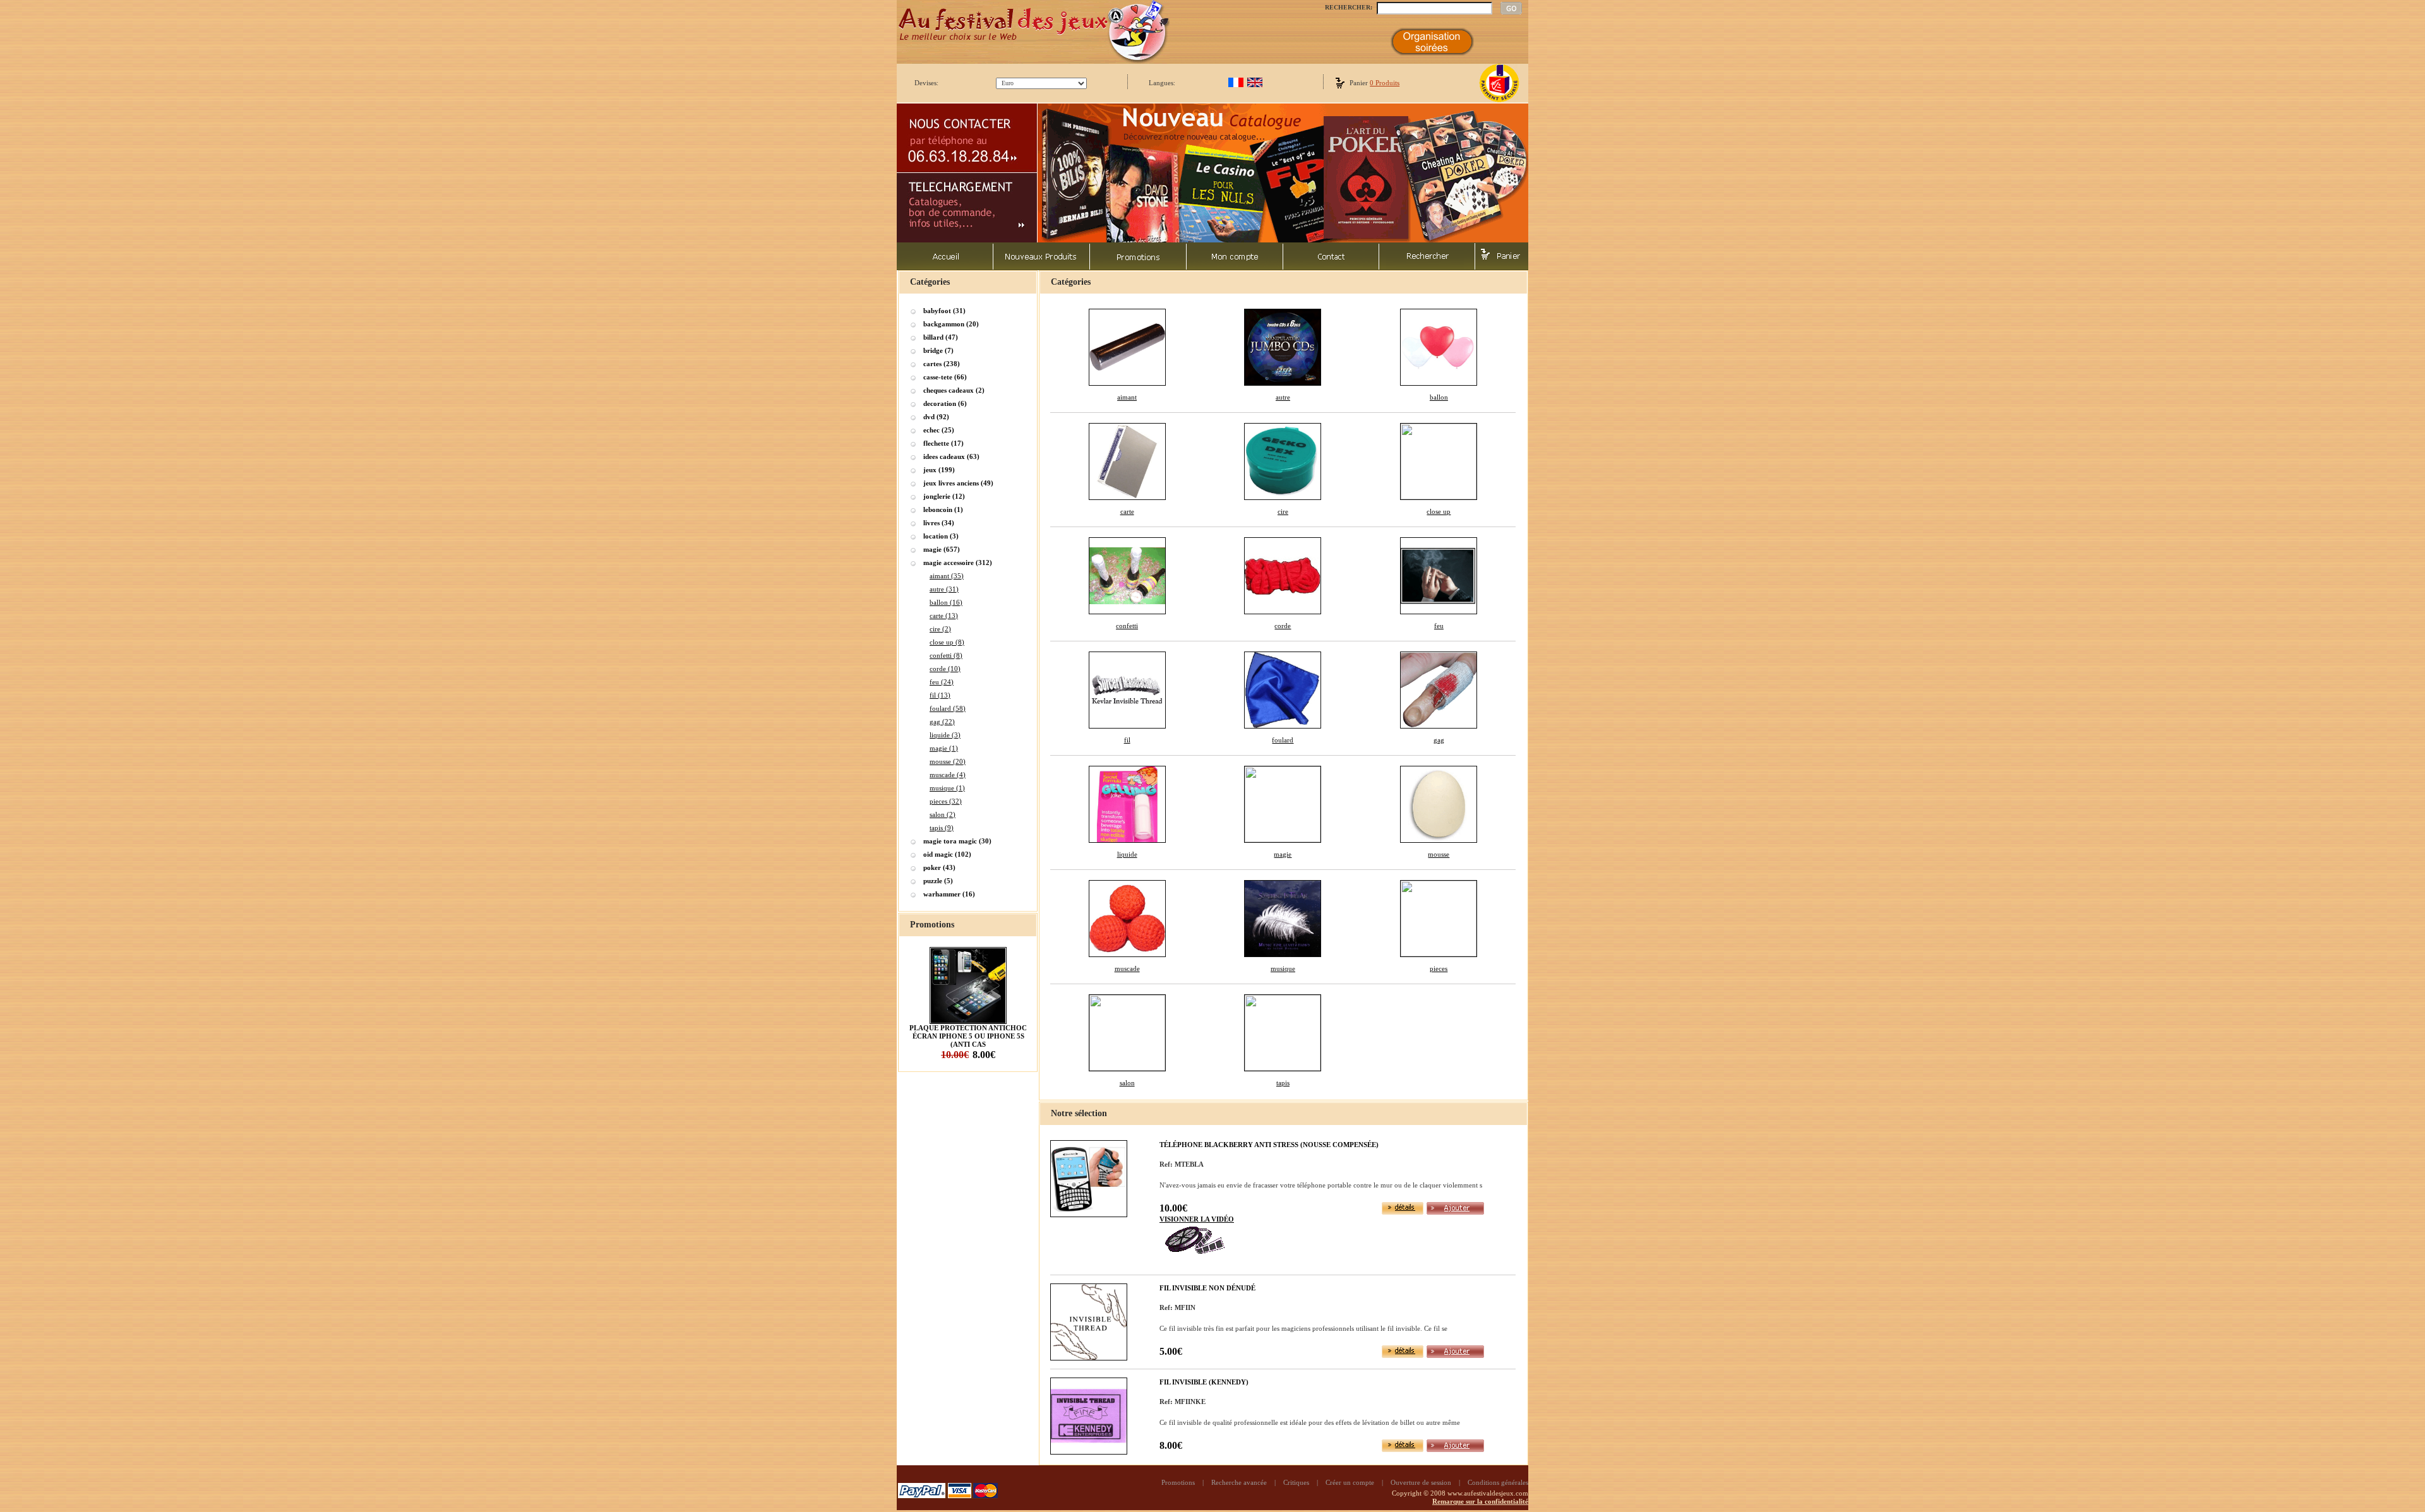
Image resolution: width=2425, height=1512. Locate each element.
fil (1127, 740)
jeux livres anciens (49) (958, 483)
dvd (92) (936, 417)
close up (1439, 511)
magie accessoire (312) (958, 563)
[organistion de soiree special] (1432, 53)
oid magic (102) (947, 854)
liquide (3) (945, 735)
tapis (1283, 1083)
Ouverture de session (1421, 1482)
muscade (1127, 968)
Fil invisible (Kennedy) (1204, 1382)
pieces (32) (946, 801)
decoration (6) (945, 403)
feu (1439, 626)
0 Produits (1385, 83)
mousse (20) (948, 761)
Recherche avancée (1239, 1482)
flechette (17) (943, 443)
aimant (1127, 397)
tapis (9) (942, 828)
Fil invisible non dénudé (1207, 1288)
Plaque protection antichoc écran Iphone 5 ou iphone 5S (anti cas (968, 1036)
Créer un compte (1350, 1482)
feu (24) (942, 682)
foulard (1283, 740)
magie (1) (944, 748)
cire (1283, 511)
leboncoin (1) (943, 509)
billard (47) (941, 337)
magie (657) (942, 549)
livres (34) (939, 523)
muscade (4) (948, 775)
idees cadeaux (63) (951, 456)
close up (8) (947, 642)
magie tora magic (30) (957, 841)
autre (1283, 397)
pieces (1439, 968)
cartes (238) (942, 364)
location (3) (941, 536)
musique (1283, 968)
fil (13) (940, 695)
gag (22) (942, 722)
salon (1127, 1083)
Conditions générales (1498, 1482)
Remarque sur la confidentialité (1480, 1501)
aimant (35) (947, 576)
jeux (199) (939, 470)
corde (1283, 626)
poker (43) (939, 867)
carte (1127, 511)
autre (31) (944, 589)
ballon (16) (946, 602)
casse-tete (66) (945, 377)
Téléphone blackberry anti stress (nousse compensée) (1269, 1145)
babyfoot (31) (944, 311)
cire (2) (940, 629)
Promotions (1178, 1482)
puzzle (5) (938, 881)
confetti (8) (946, 655)
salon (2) (943, 814)
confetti (1127, 626)
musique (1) (947, 788)
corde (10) (945, 669)
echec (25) (939, 430)
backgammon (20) (951, 324)
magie (1283, 854)
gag (1439, 740)
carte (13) (944, 616)
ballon (1439, 397)
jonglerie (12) (944, 496)
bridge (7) (938, 350)
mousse (1439, 854)
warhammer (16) (949, 894)
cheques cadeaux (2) (954, 390)
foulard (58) (948, 708)
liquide (1127, 854)
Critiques (1296, 1482)
